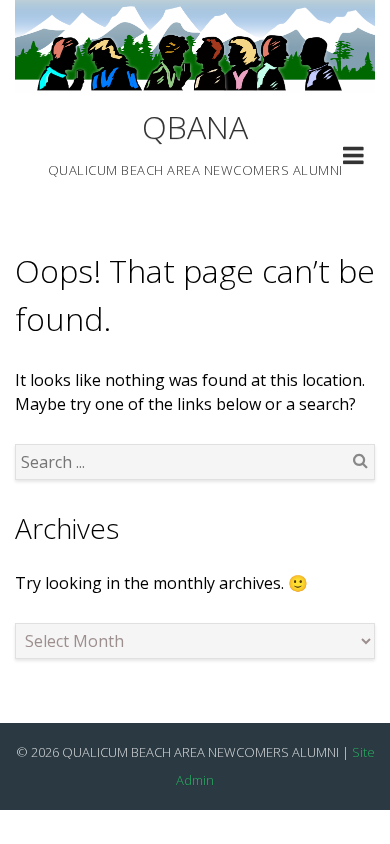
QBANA (195, 126)
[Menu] (353, 158)
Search (360, 460)
